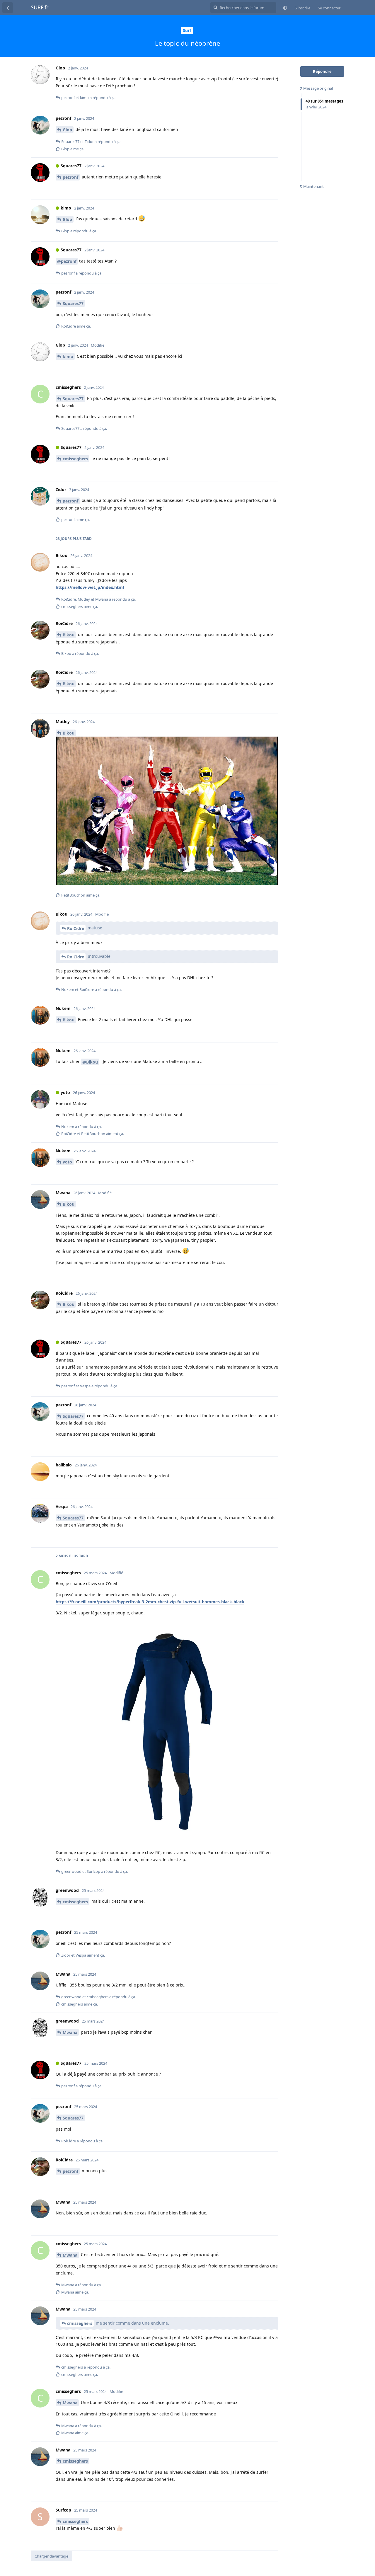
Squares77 (73, 303)
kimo (68, 356)
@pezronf (67, 261)
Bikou (69, 635)
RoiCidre (76, 928)
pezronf (70, 177)
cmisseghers (75, 459)
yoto (67, 1162)
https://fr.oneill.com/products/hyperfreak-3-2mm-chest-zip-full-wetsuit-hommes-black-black (150, 1602)
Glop (67, 130)
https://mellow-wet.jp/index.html (90, 587)
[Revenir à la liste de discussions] (8, 8)
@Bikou (90, 1062)
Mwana (70, 2032)
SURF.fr (40, 7)
